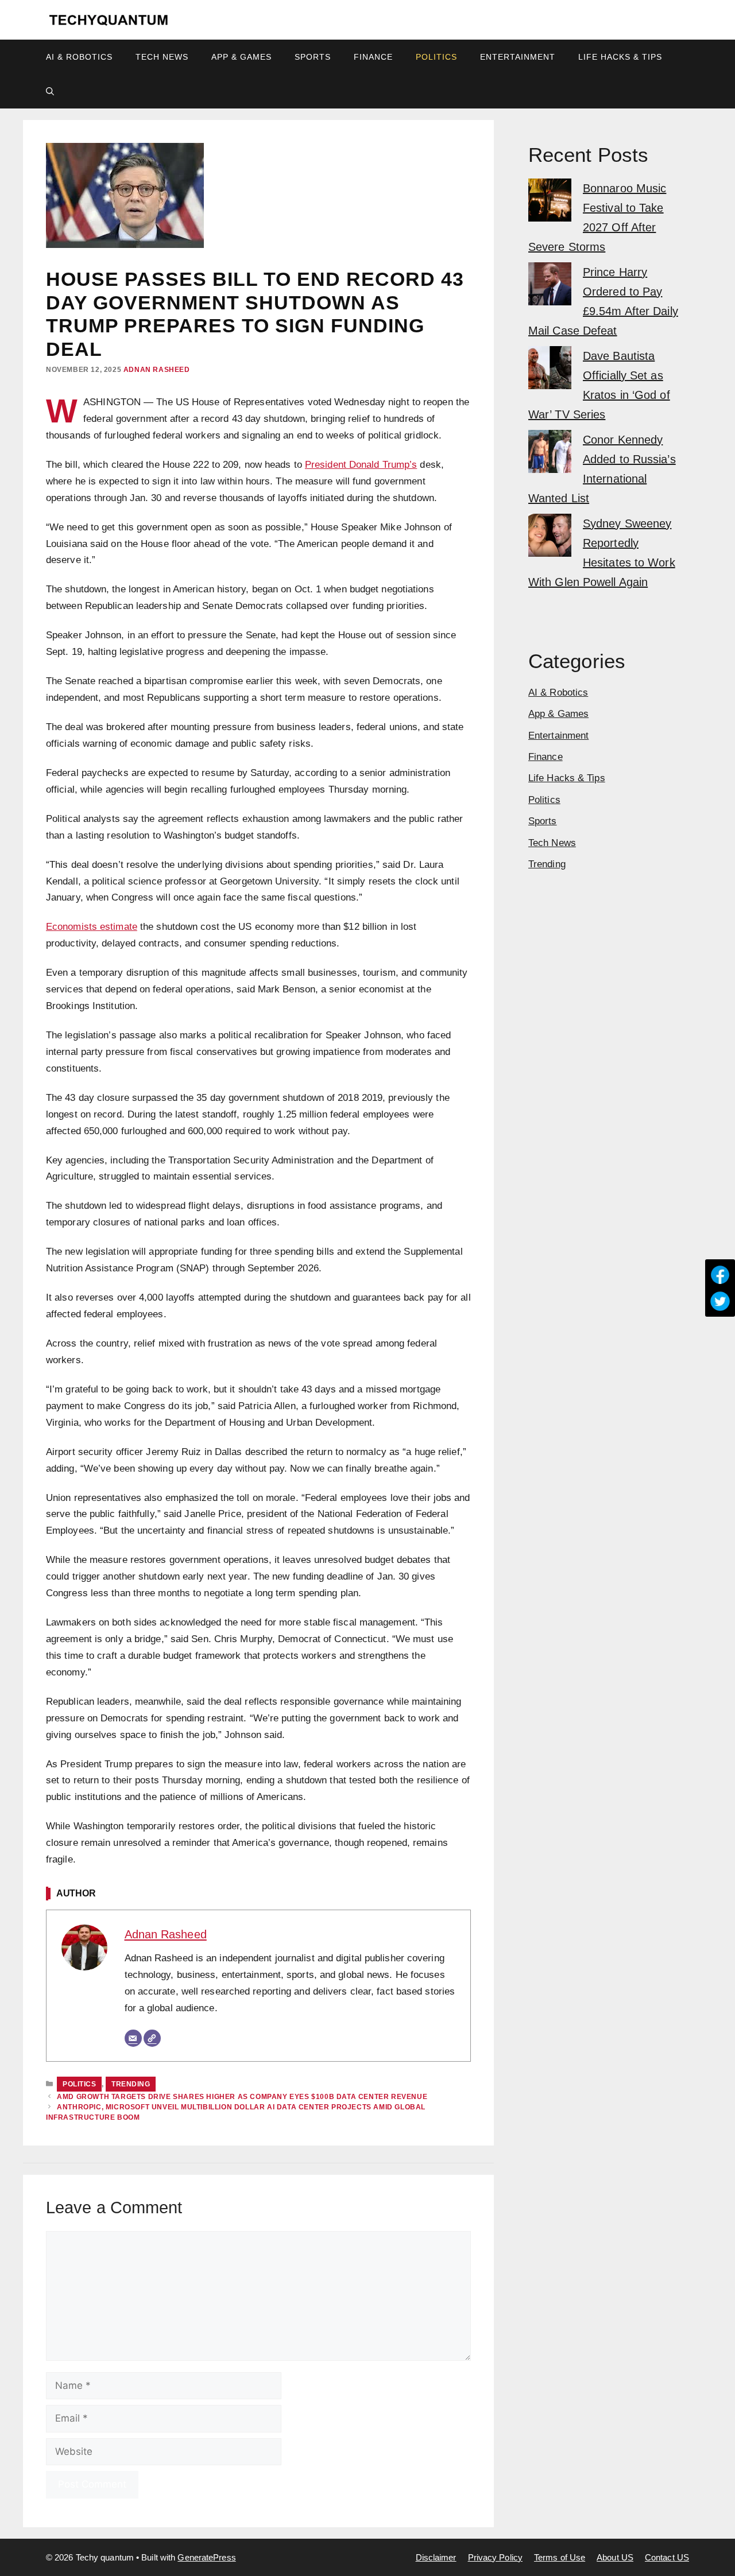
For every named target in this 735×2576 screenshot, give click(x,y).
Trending (131, 2084)
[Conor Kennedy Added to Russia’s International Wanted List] (550, 454)
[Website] (152, 2038)
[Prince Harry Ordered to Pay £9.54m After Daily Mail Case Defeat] (550, 287)
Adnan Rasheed (157, 370)
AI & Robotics (79, 57)
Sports (313, 57)
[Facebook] (720, 1275)
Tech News (162, 57)
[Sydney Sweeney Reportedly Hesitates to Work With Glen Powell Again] (550, 538)
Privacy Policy (495, 2557)
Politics (436, 57)
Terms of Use (560, 2557)
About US (615, 2557)
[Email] (133, 2038)
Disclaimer (436, 2557)
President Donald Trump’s (361, 465)
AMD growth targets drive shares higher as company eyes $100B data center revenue (242, 2097)
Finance (373, 57)
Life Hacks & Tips (620, 57)
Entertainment (518, 57)
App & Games (241, 57)
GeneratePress (206, 2557)
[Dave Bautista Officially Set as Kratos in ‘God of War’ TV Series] (550, 371)
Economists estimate (92, 927)
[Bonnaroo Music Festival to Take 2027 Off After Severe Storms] (550, 203)
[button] (50, 91)
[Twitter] (720, 1301)
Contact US (667, 2557)
